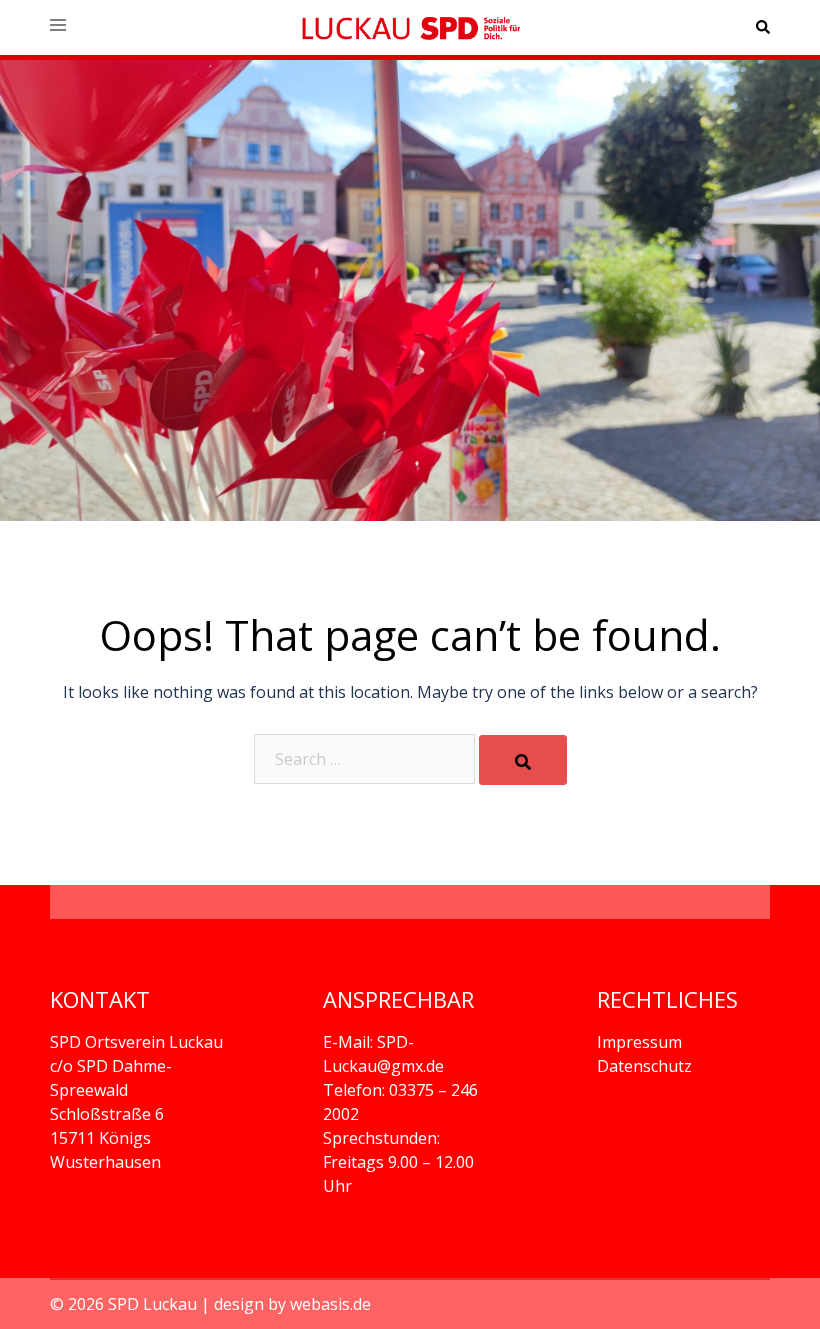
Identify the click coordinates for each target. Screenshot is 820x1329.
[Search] (523, 760)
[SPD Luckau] (410, 27)
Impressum (639, 1042)
